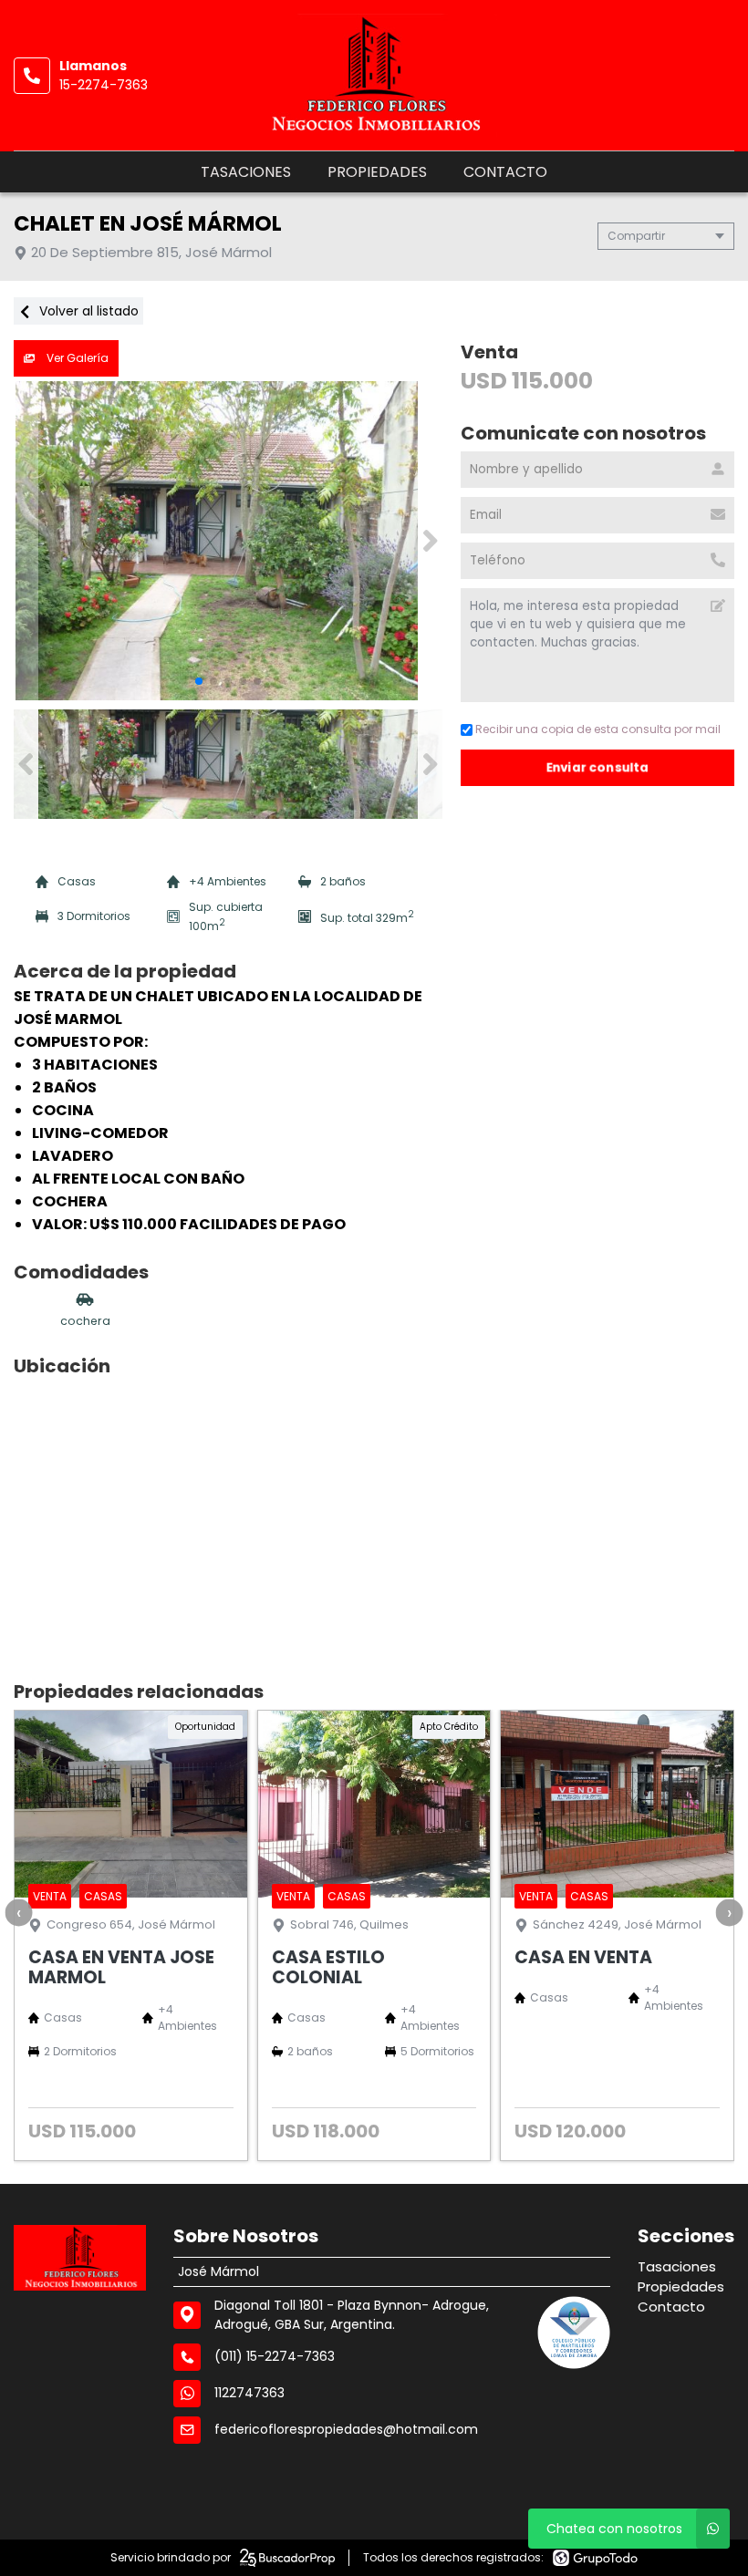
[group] (228, 541)
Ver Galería (76, 358)
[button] (430, 541)
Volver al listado (87, 311)
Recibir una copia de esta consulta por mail (598, 729)
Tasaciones (246, 172)
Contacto (505, 172)
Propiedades (377, 172)
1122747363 (249, 2393)
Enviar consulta (598, 767)
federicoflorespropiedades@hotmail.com (346, 2429)
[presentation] (18, 1912)
